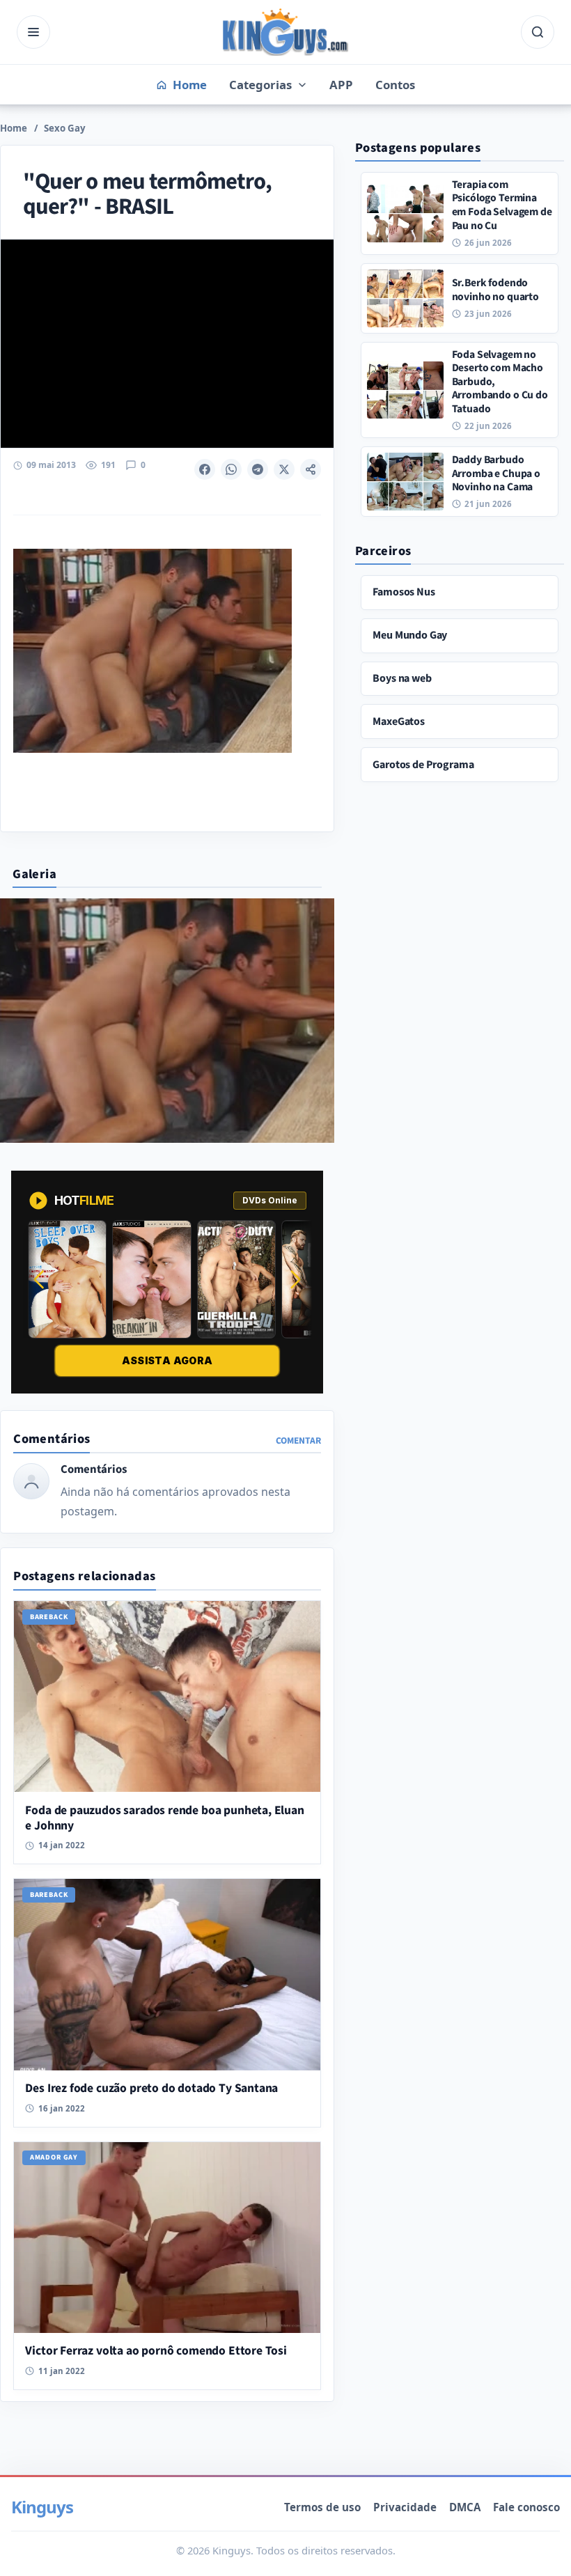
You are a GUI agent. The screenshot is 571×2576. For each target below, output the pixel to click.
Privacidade (405, 2507)
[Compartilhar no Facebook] (205, 469)
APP (341, 85)
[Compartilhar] (311, 469)
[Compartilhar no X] (284, 469)
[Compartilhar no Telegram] (258, 469)
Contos (395, 85)
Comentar (298, 1441)
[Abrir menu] (33, 32)
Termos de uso (322, 2507)
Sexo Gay (65, 128)
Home (14, 128)
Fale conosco (526, 2507)
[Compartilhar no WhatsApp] (231, 469)
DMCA (465, 2507)
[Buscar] (538, 32)
